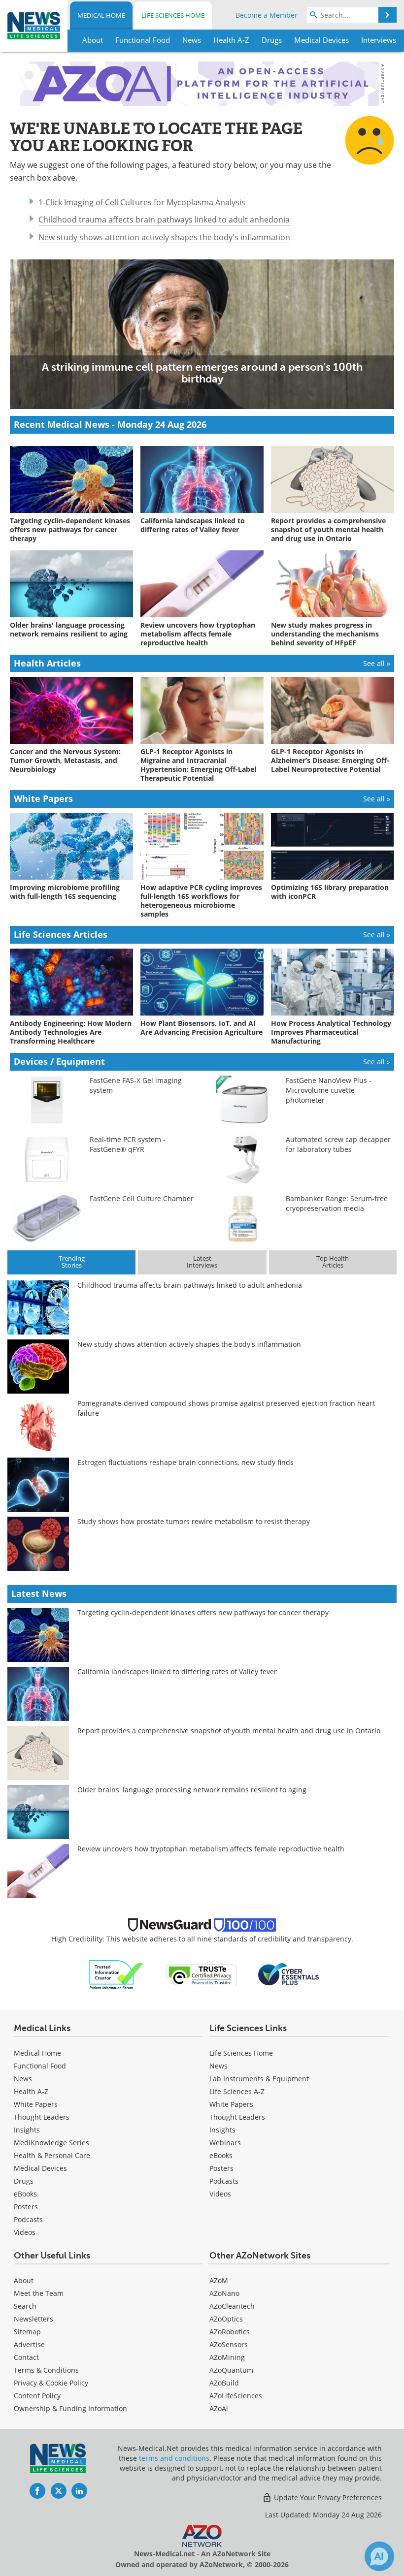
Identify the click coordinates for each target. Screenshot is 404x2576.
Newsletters (34, 2319)
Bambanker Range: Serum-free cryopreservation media (337, 1203)
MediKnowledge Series (51, 2143)
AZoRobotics (230, 2332)
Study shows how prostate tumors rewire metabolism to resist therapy (194, 1521)
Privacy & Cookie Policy (51, 2383)
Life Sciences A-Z (237, 2091)
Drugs (24, 2181)
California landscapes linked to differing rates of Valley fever (177, 1671)
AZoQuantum (231, 2370)
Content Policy (37, 2396)
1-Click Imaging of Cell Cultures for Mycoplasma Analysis (142, 202)
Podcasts (28, 2219)
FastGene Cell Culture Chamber (142, 1198)
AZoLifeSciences (236, 2396)
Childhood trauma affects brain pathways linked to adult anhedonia (164, 220)
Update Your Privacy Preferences (327, 2497)
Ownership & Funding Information (70, 2408)
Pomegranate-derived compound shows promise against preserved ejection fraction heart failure (226, 1408)
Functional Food (40, 2066)
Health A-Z (31, 2091)
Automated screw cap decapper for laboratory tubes (338, 1144)
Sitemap (27, 2332)
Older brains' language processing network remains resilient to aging (192, 1790)
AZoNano (224, 2293)
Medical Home (101, 15)
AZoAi (219, 2408)
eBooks (25, 2194)
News (23, 2079)
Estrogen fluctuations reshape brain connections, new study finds (185, 1462)
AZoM (219, 2280)
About (24, 2280)
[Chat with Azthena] (379, 2556)
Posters (26, 2207)
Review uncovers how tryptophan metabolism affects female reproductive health (211, 1849)
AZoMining (227, 2357)
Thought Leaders (42, 2117)
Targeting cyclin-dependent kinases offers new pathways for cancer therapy (203, 1612)
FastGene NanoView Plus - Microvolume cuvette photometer (329, 1090)
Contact (26, 2357)
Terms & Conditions (46, 2370)
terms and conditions (174, 2458)
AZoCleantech (232, 2306)
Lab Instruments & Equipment (259, 2079)
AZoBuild (224, 2383)
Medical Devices (40, 2168)
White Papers (36, 2104)
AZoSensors (229, 2344)
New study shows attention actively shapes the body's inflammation (164, 237)
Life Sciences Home (173, 15)
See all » (377, 663)
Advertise (29, 2344)
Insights (27, 2130)
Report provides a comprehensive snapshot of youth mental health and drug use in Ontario (229, 1731)
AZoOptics (226, 2319)
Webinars (225, 2143)
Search (25, 2306)
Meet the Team (39, 2293)
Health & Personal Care (52, 2155)
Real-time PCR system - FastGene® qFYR (128, 1144)
